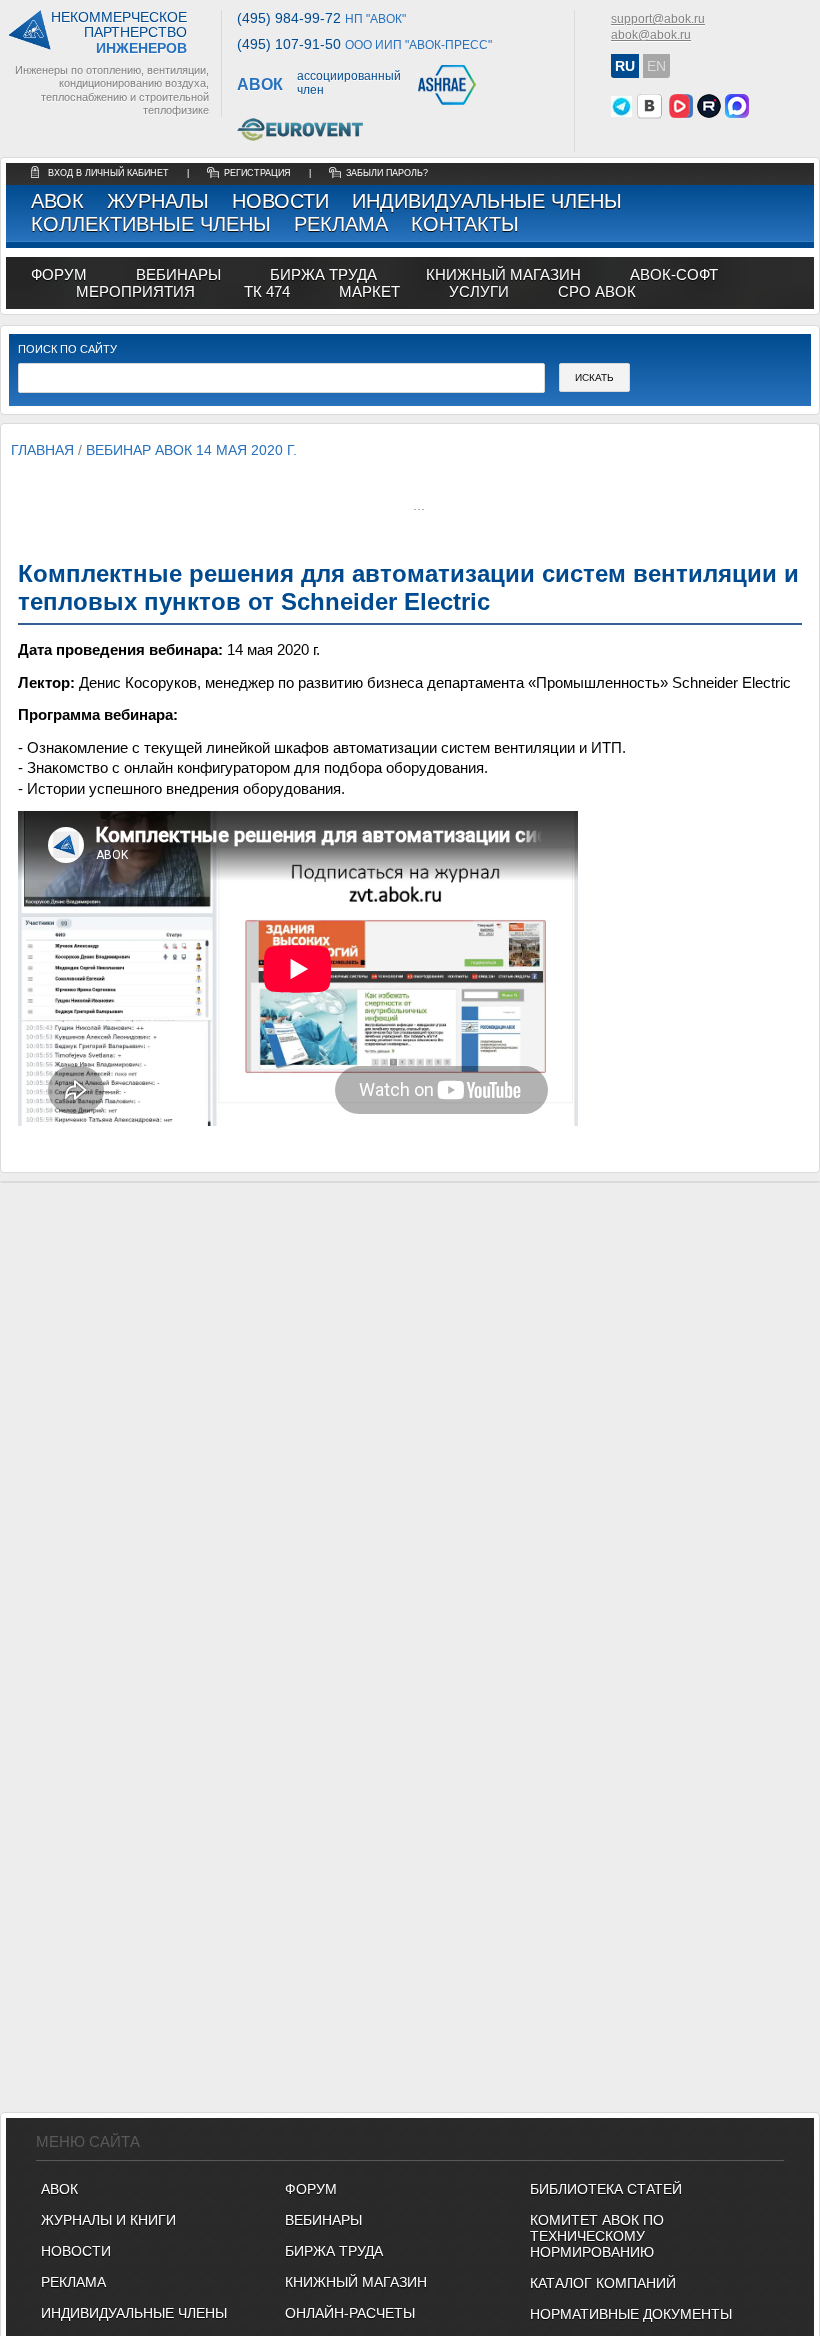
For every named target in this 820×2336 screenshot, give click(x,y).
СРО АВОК (597, 291)
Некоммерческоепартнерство (119, 33)
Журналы (158, 201)
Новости (280, 201)
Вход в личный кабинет (110, 173)
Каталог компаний (603, 2283)
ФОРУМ (59, 274)
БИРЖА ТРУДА (334, 2251)
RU (625, 66)
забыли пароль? (387, 173)
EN (656, 66)
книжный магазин (503, 274)
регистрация (257, 173)
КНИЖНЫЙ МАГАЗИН (356, 2282)
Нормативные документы (631, 2314)
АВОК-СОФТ (674, 274)
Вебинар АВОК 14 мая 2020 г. (191, 450)
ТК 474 (267, 291)
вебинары (178, 274)
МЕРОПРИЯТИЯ (135, 291)
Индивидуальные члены (487, 201)
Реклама (341, 224)
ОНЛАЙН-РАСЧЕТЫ (350, 2313)
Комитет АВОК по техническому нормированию (597, 2236)
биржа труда (323, 274)
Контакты (465, 224)
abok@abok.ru (651, 35)
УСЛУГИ (479, 291)
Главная (42, 450)
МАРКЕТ (369, 291)
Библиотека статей (606, 2189)
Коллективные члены (151, 224)
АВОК (57, 201)
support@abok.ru (658, 19)
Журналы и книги (108, 2220)
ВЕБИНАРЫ (323, 2220)
